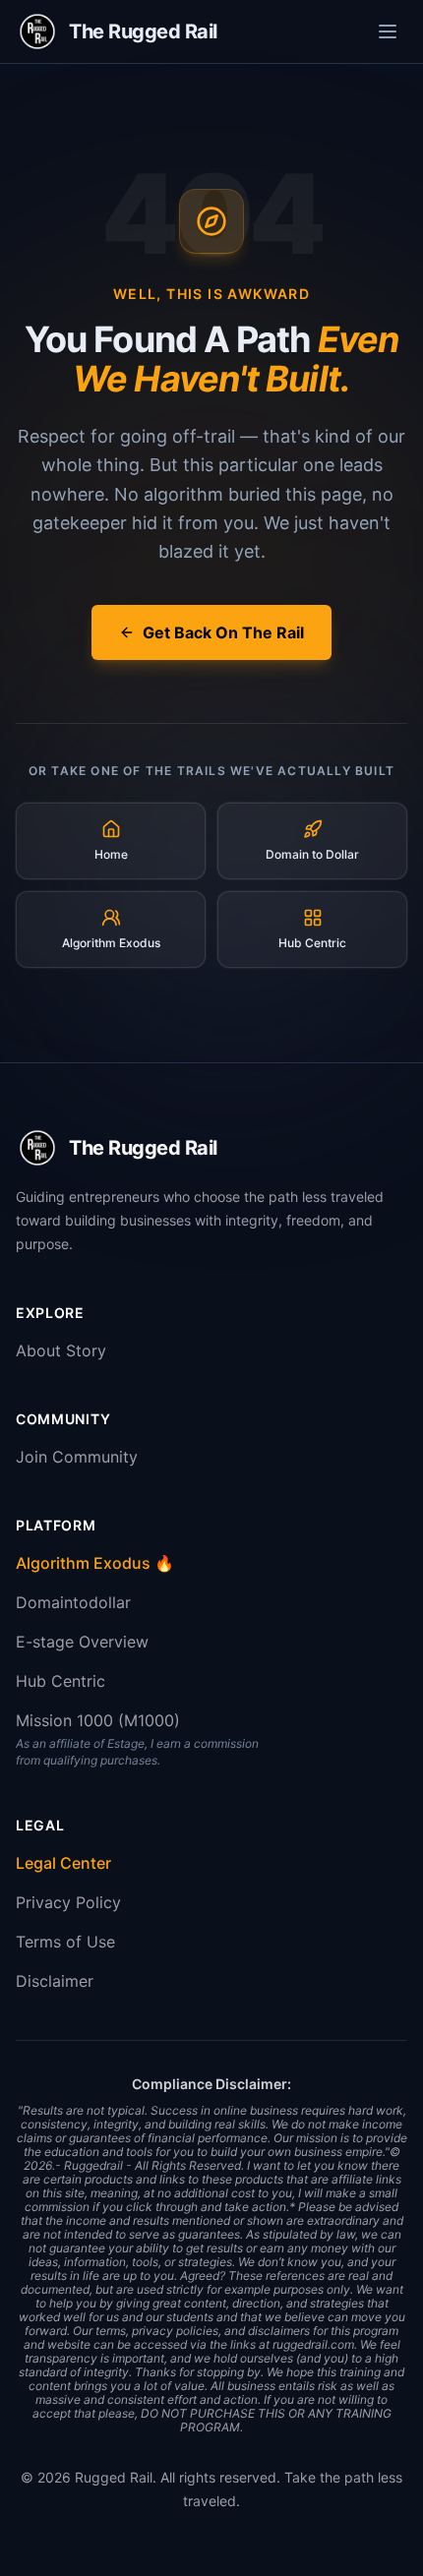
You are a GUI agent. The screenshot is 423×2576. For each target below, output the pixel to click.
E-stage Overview (82, 1642)
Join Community (77, 1457)
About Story (61, 1350)
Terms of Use (65, 1942)
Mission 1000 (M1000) (98, 1720)
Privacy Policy (68, 1902)
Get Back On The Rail (223, 632)
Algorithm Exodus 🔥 (95, 1563)
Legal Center (63, 1863)
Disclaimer (55, 1981)
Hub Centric (60, 1681)
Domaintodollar (73, 1602)
